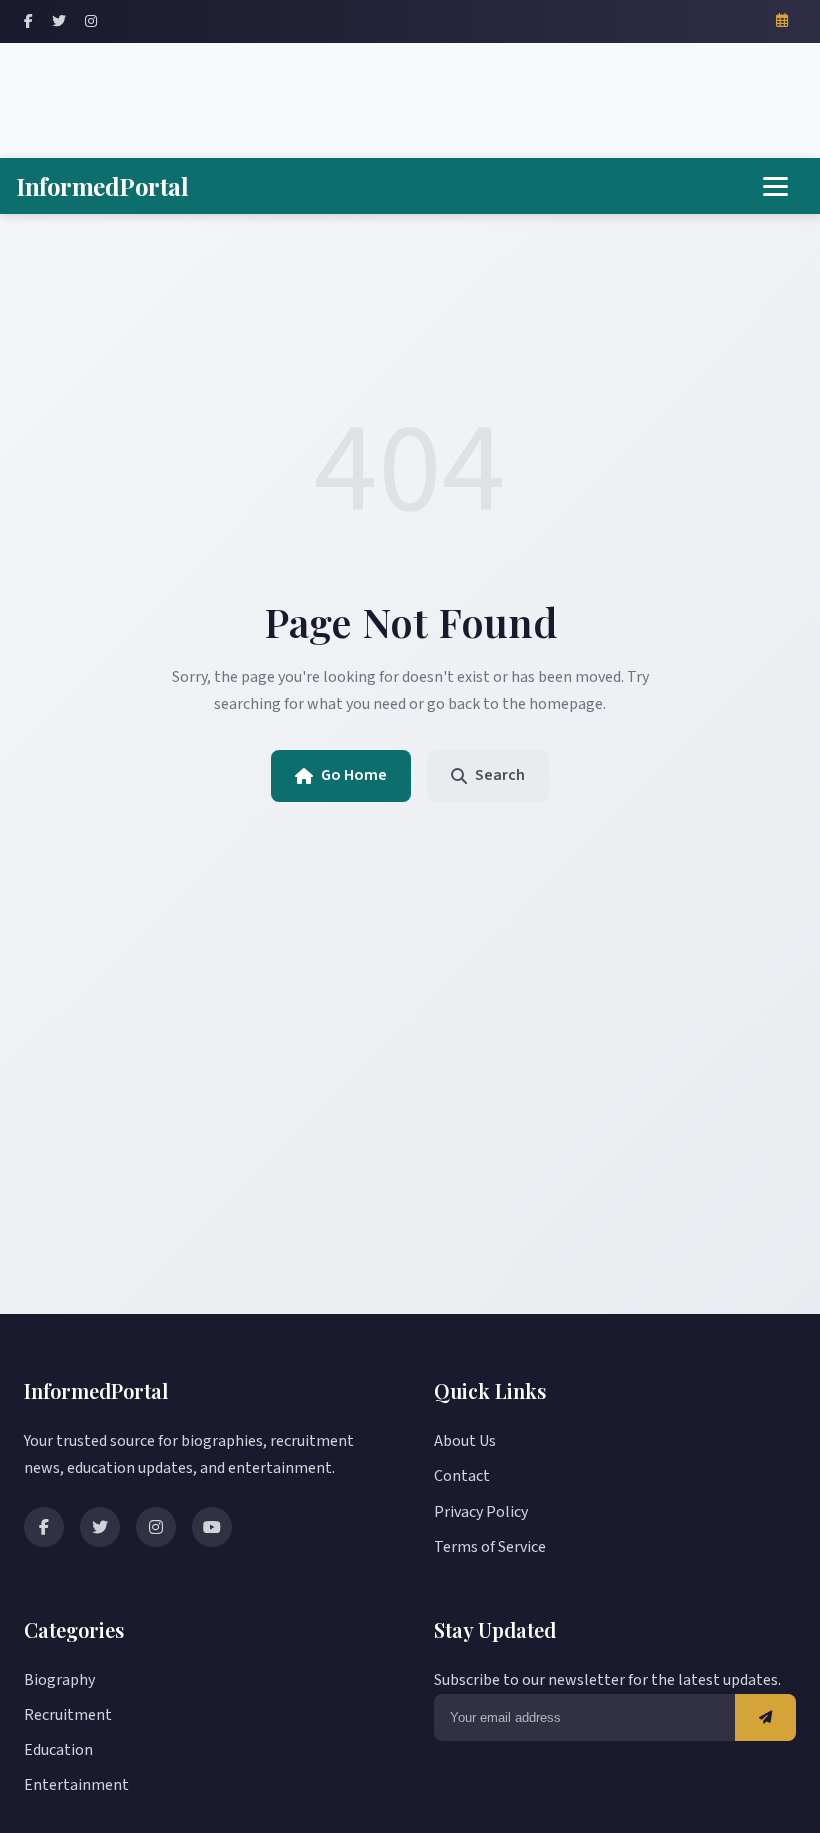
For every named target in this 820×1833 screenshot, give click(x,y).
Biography (59, 1680)
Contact (462, 1476)
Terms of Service (490, 1547)
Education (58, 1750)
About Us (465, 1441)
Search (500, 775)
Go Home (354, 775)
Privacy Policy (481, 1512)
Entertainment (76, 1785)
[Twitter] (59, 22)
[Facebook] (28, 22)
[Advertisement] (410, 96)
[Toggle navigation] (775, 186)
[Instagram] (91, 22)
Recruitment (68, 1715)
